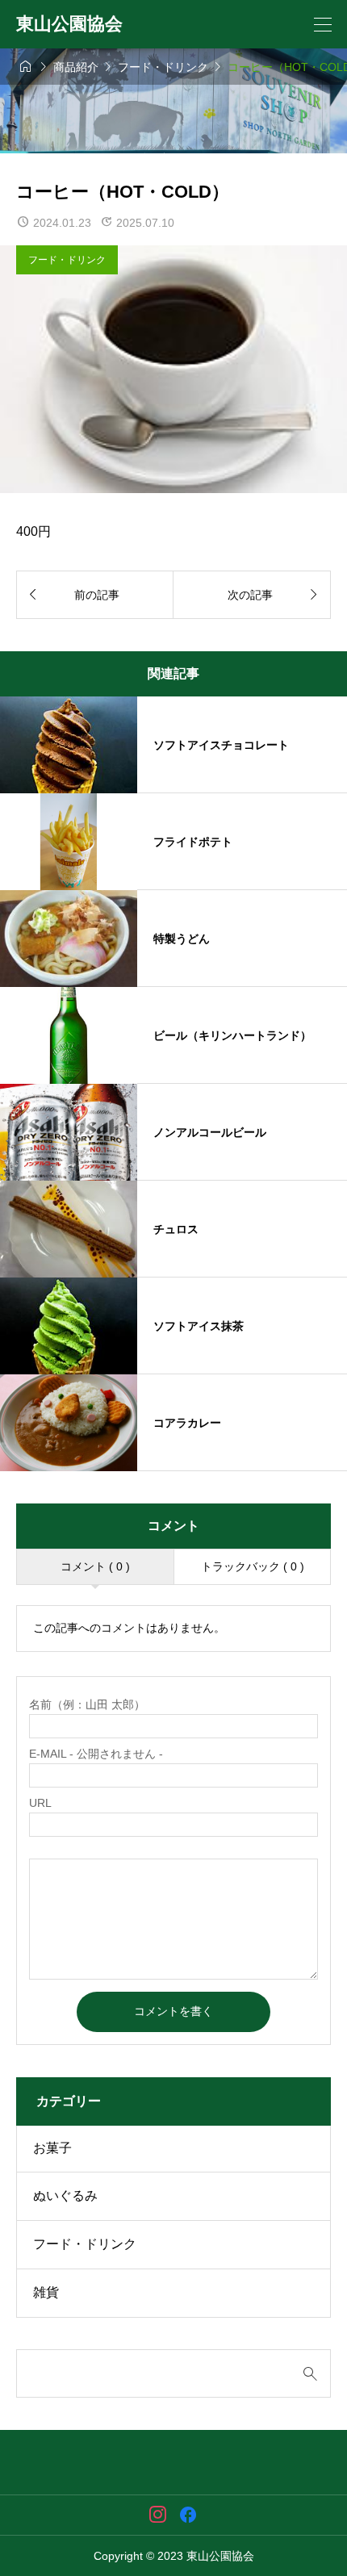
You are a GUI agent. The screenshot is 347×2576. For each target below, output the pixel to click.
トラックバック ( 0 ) (253, 1566)
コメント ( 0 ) (95, 1566)
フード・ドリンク (67, 260)
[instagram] (158, 2515)
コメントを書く (173, 2011)
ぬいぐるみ (65, 2195)
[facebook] (188, 2515)
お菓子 (52, 2148)
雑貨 (46, 2292)
